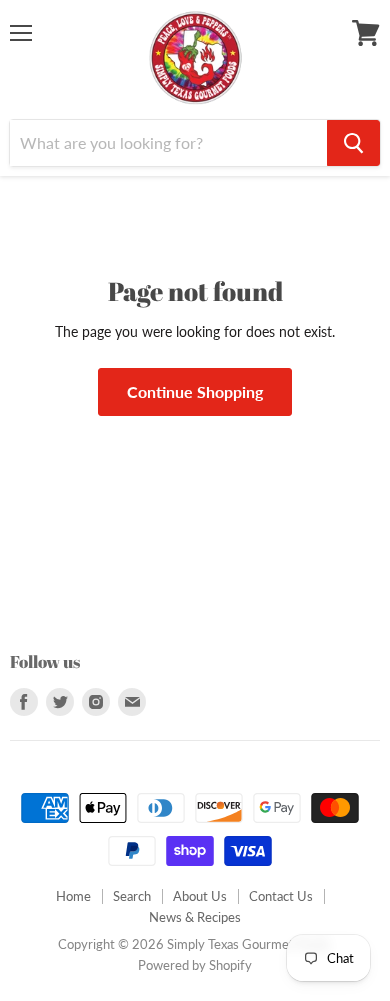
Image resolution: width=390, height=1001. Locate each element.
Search (132, 896)
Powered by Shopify (195, 965)
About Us (200, 896)
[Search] (353, 143)
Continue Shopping (195, 391)
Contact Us (281, 896)
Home (73, 896)
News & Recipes (195, 917)
